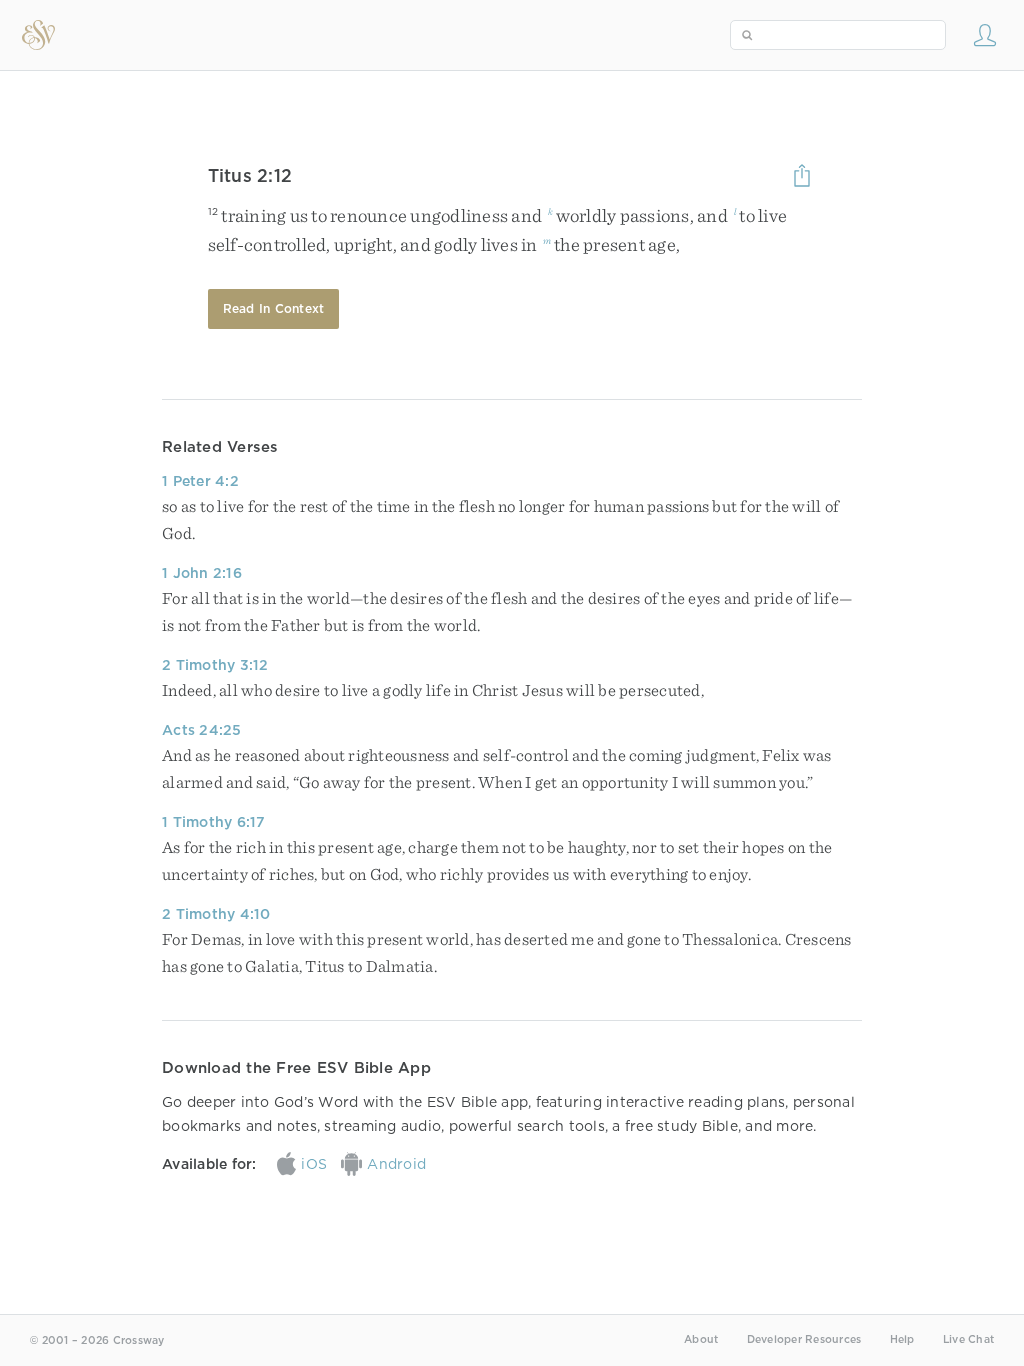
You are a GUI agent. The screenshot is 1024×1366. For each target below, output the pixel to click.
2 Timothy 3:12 (215, 665)
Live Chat (968, 1339)
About (701, 1339)
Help (902, 1339)
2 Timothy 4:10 (216, 914)
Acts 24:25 (202, 730)
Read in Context (274, 308)
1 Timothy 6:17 (214, 822)
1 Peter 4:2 (200, 481)
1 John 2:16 (202, 573)
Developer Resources (804, 1339)
